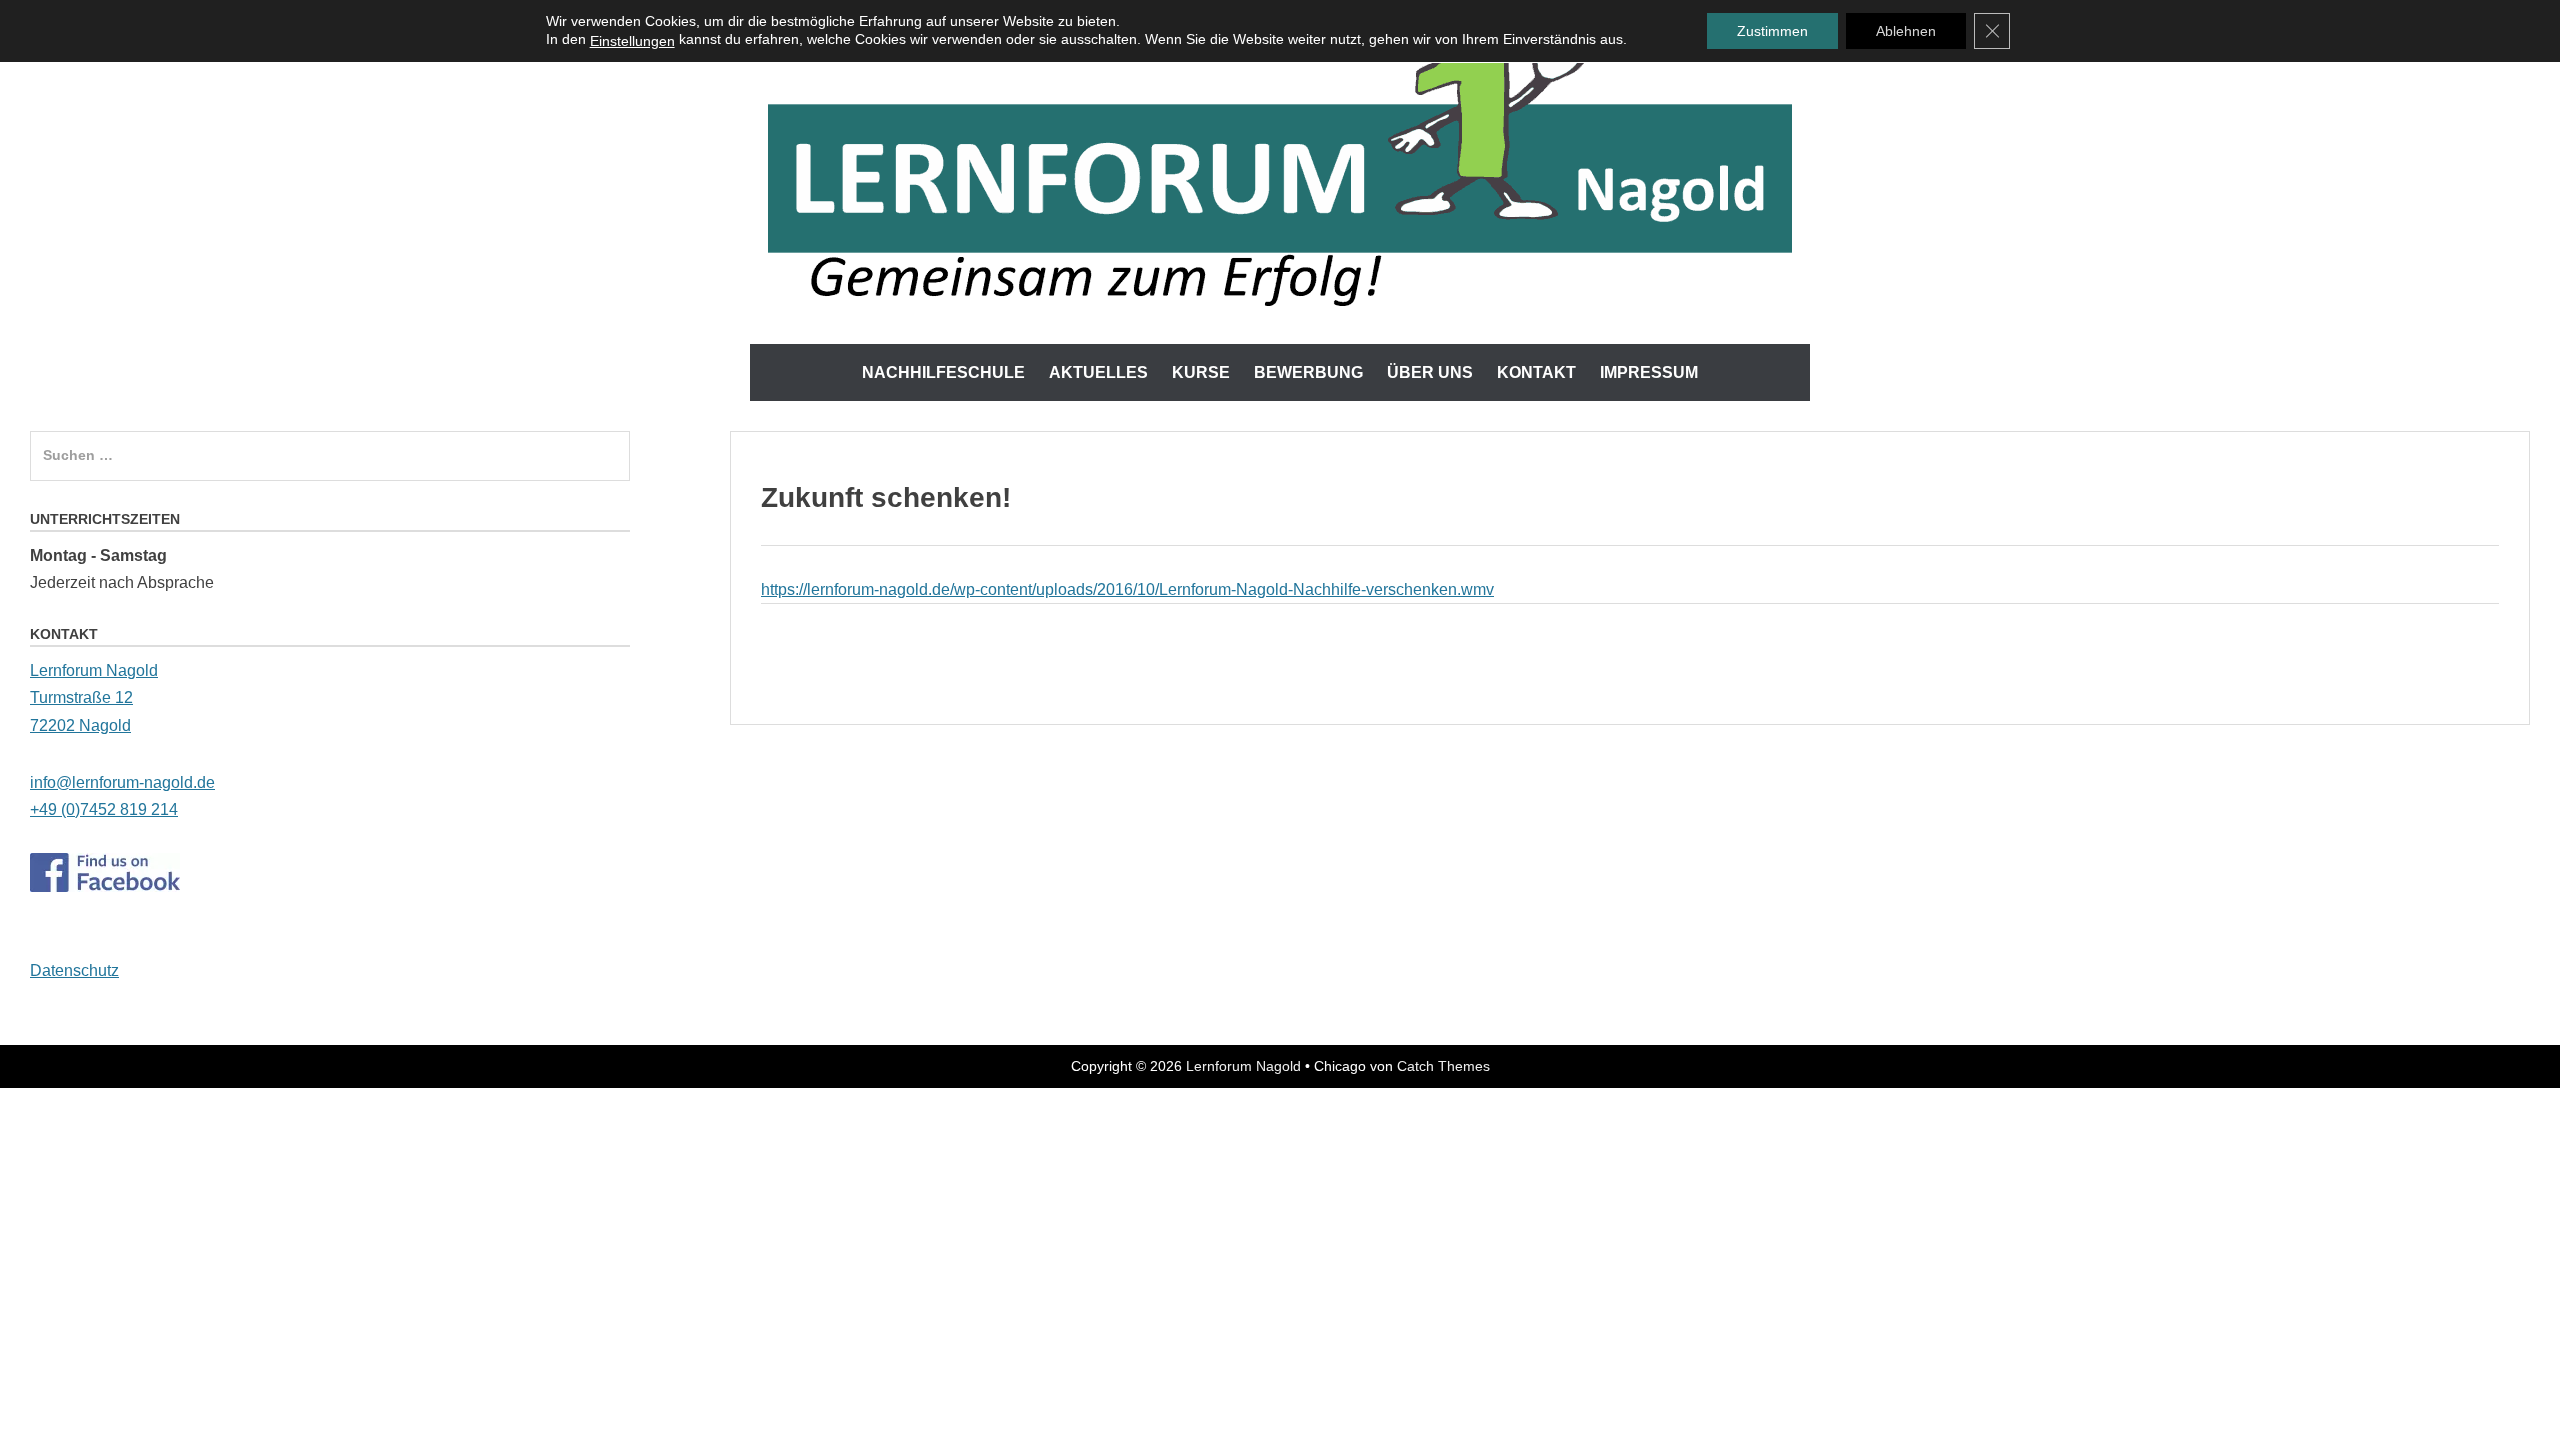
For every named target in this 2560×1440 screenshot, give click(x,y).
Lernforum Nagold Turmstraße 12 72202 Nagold (94, 697)
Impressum (1649, 372)
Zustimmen (1772, 31)
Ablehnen (1906, 31)
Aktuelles (1098, 372)
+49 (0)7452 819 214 (104, 809)
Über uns (1430, 372)
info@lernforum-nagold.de (122, 782)
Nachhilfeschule (943, 372)
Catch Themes (1443, 1066)
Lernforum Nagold (1243, 1066)
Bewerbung (1308, 372)
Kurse (1201, 372)
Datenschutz (74, 970)
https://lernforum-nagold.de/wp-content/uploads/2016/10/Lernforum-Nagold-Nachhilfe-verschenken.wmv (1127, 589)
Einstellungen (632, 41)
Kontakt (1536, 372)
